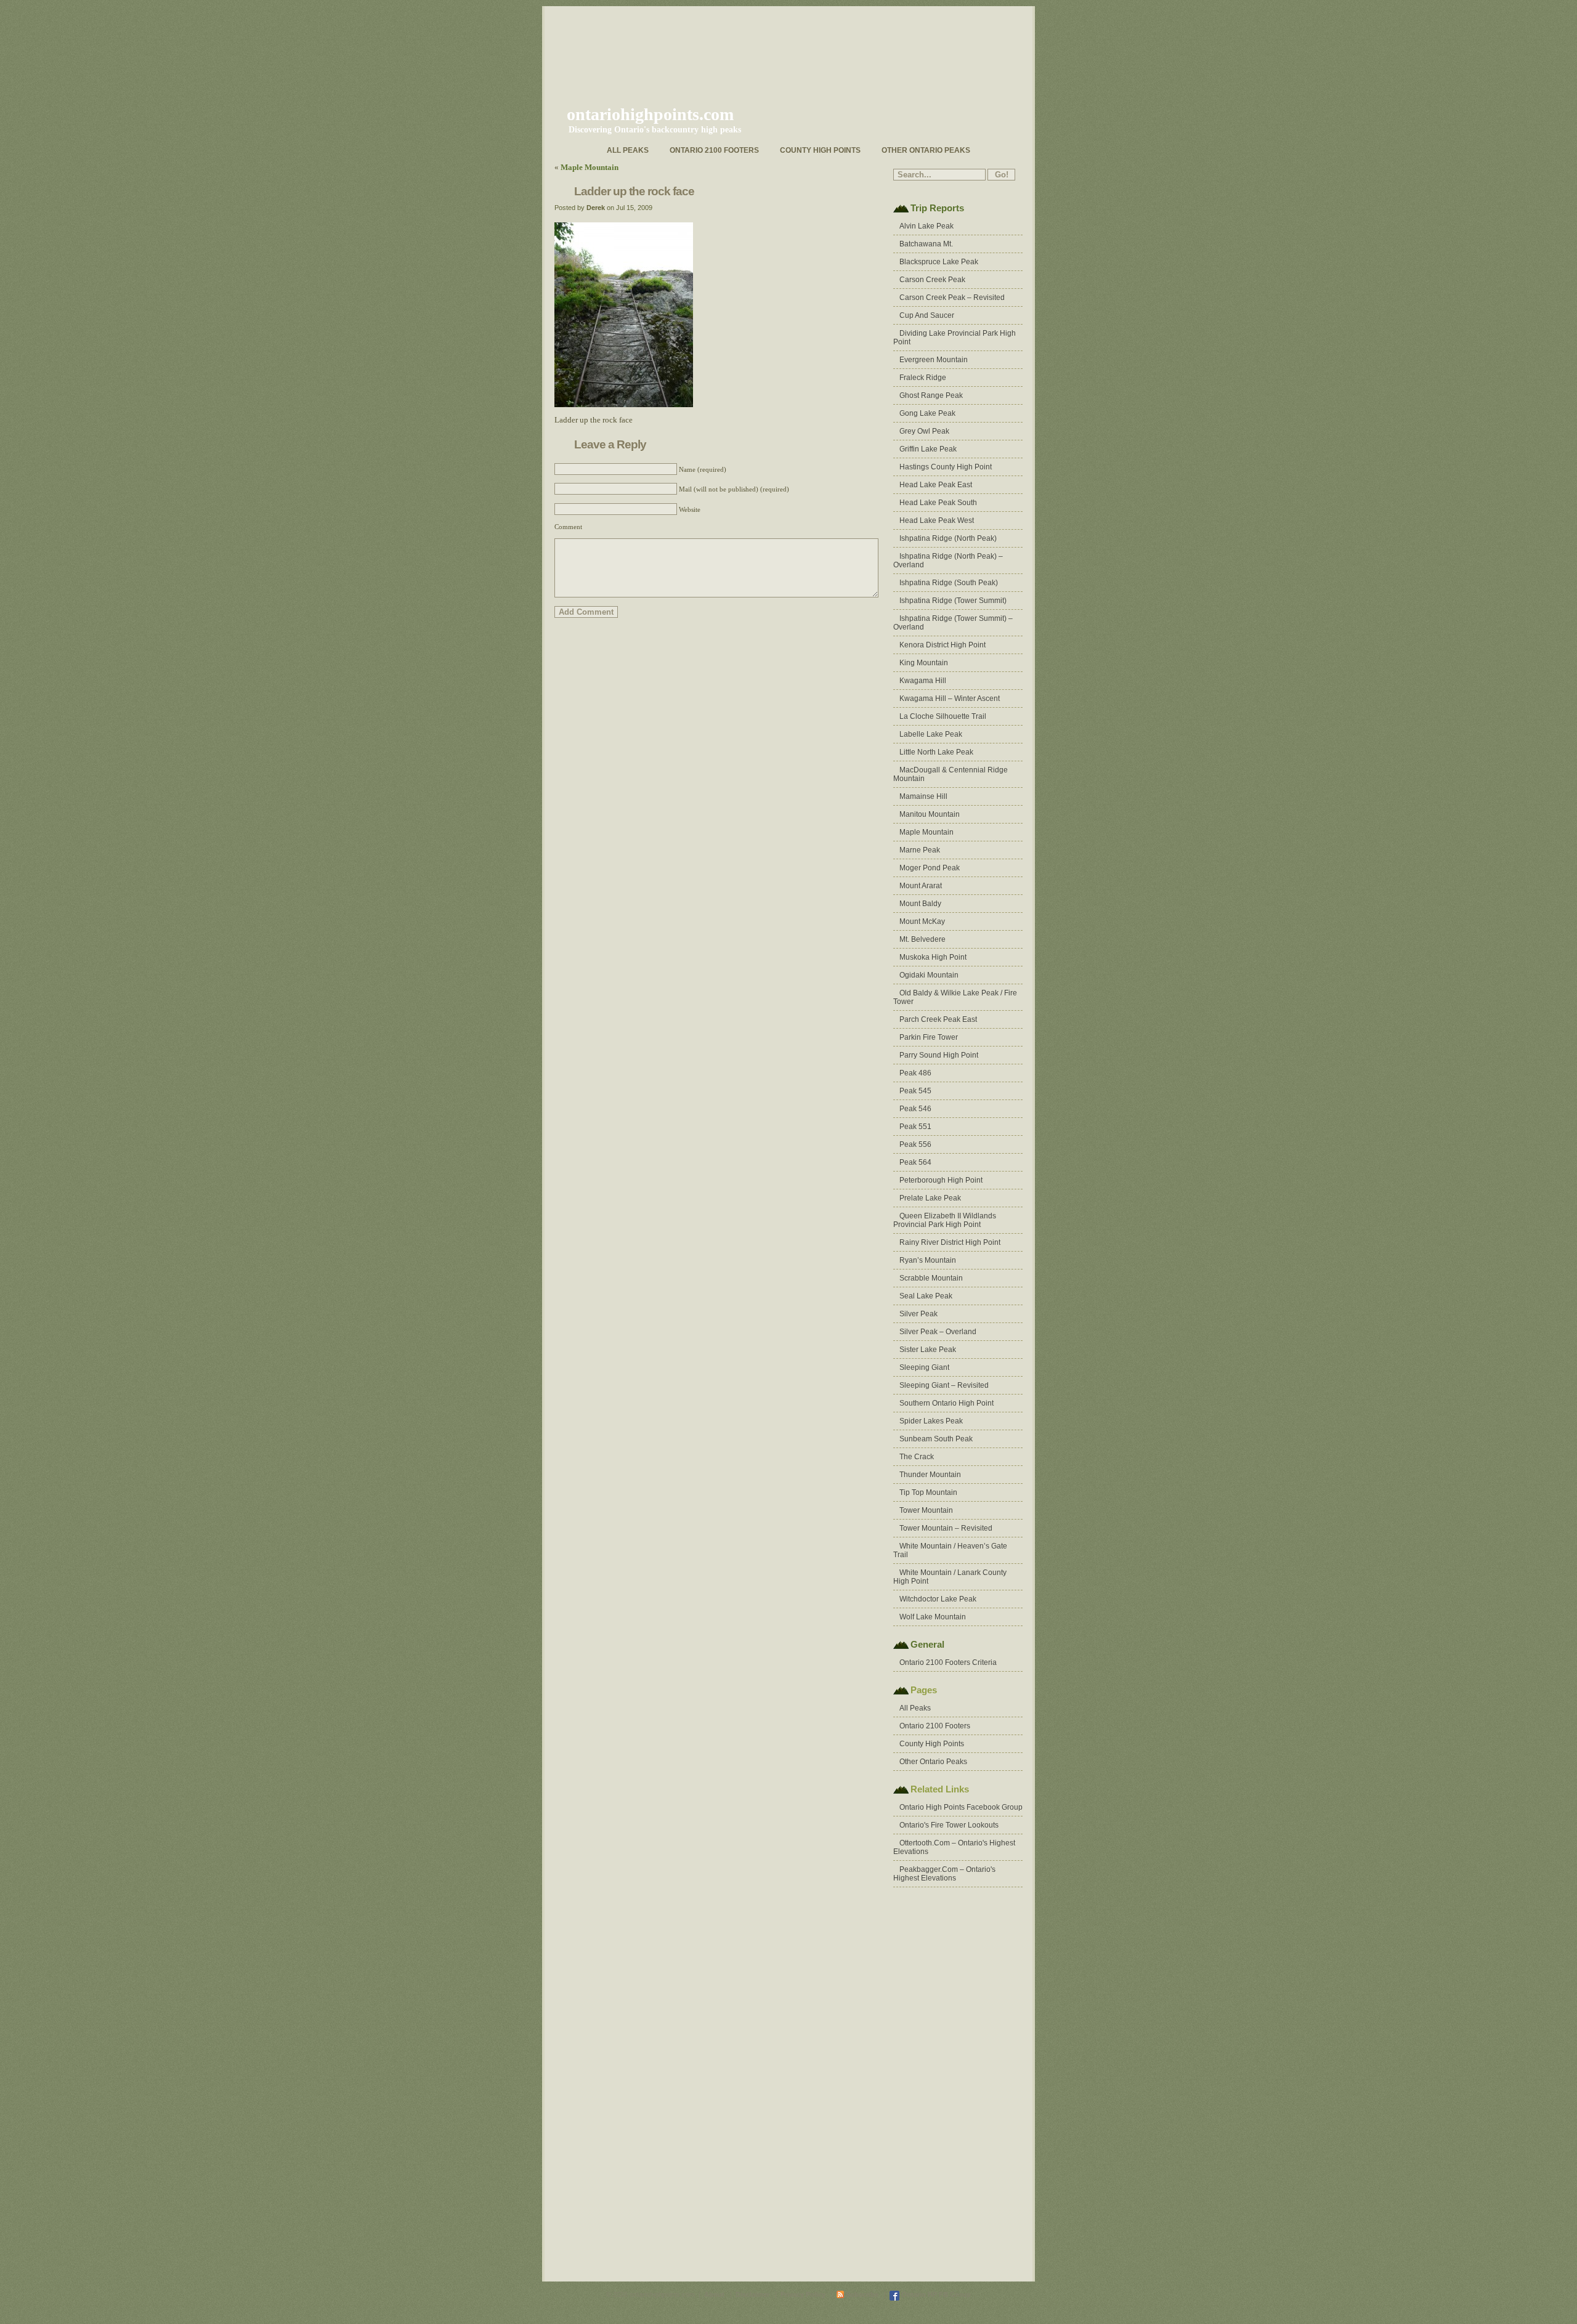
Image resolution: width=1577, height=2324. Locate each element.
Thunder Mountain (930, 1475)
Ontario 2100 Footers (714, 150)
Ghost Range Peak (931, 395)
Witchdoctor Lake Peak (938, 1599)
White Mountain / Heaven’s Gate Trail (950, 1550)
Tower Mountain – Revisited (946, 1528)
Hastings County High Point (946, 467)
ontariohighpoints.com (650, 114)
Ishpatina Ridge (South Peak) (949, 583)
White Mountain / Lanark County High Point (950, 1577)
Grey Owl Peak (924, 431)
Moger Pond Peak (930, 868)
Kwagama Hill (923, 681)
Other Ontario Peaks (926, 150)
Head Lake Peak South (938, 503)
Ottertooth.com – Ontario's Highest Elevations (954, 1847)
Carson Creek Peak (932, 280)
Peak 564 (915, 1162)
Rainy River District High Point (950, 1242)
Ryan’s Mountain (928, 1260)
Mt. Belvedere (922, 939)
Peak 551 (915, 1127)
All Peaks (628, 150)
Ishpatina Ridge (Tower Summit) (953, 601)
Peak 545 (915, 1091)
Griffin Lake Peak (928, 449)
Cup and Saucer (927, 315)
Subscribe (862, 2294)
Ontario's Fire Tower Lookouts (949, 1825)
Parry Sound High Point (939, 1055)
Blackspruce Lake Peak (939, 262)
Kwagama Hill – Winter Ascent (950, 698)
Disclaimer (752, 2294)
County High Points (820, 150)
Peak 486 (915, 1073)
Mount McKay (922, 921)
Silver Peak (918, 1314)
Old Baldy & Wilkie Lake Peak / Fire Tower (955, 997)
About (714, 2294)
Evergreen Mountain (934, 360)
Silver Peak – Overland (938, 1332)
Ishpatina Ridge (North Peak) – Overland (948, 561)
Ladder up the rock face (634, 191)
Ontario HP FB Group (935, 2294)
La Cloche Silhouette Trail (943, 716)
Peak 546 (915, 1109)
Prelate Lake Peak (930, 1198)
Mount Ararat (921, 886)
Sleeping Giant (924, 1367)
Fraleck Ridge (923, 378)
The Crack (917, 1457)
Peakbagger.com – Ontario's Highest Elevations (944, 1874)
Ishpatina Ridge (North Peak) (948, 538)
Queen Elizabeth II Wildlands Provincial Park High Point (945, 1220)
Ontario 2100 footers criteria (948, 1662)
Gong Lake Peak (927, 413)
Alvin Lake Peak (926, 226)
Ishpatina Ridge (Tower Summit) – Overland (953, 623)
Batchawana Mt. (926, 244)
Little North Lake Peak (936, 752)
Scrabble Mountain (931, 1278)
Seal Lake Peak (926, 1296)
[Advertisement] (943, 2084)
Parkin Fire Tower (929, 1037)
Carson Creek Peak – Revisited (952, 298)
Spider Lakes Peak (931, 1421)
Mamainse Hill (923, 796)
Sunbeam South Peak (936, 1439)
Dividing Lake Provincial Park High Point (955, 338)
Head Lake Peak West (937, 520)
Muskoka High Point (933, 957)
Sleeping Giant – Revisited (944, 1385)
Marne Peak (920, 850)
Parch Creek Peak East (938, 1019)
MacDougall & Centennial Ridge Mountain (951, 774)
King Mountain (924, 663)
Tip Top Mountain (928, 1492)
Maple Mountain (590, 167)
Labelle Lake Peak (931, 734)
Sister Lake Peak (928, 1350)
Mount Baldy (920, 904)
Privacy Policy (803, 2294)
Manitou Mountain (930, 814)
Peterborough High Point (941, 1180)
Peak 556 (915, 1144)
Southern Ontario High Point (947, 1403)
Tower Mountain (926, 1510)
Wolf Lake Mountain (933, 1617)
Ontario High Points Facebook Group (961, 1807)
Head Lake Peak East (936, 485)
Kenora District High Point (943, 645)
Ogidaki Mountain (929, 975)
